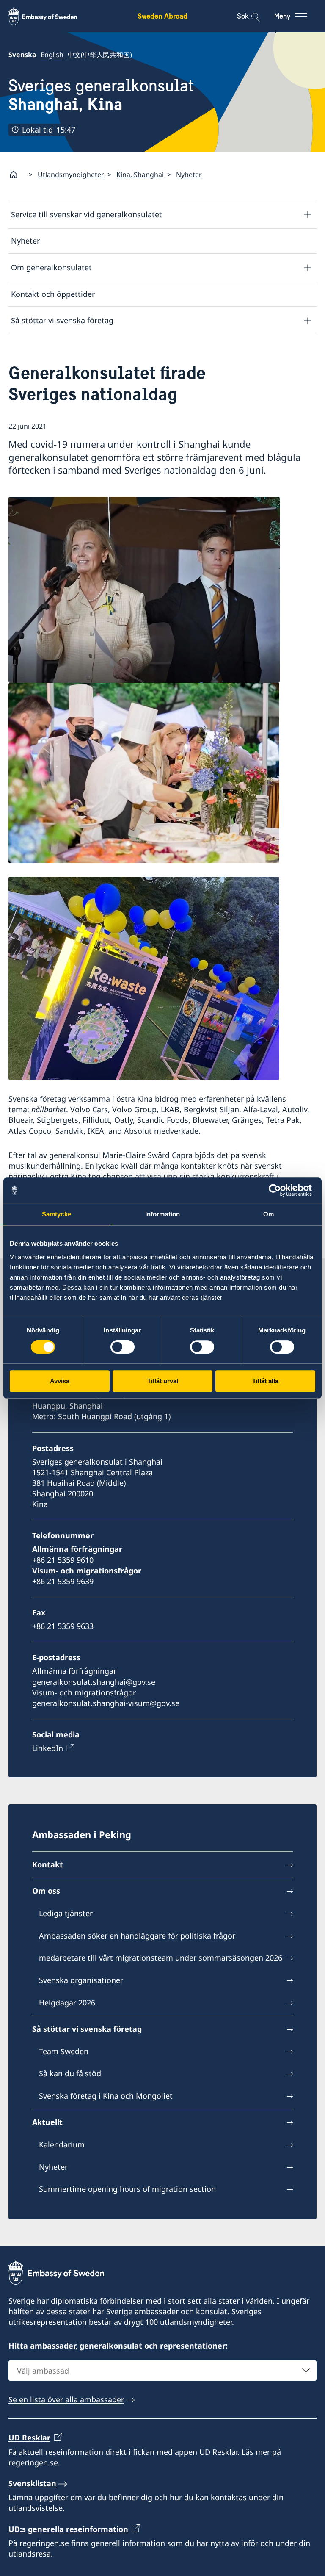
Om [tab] (269, 1214)
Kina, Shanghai (140, 175)
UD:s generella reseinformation (68, 2529)
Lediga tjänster (66, 1913)
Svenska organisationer (81, 1980)
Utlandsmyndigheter (71, 175)
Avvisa (60, 1381)
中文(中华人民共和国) (100, 55)
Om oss (46, 1891)
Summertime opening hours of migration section (127, 2189)
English (52, 55)
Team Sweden (64, 2051)
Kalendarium (62, 2144)
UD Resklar (29, 2438)
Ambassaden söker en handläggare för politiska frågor (137, 1936)
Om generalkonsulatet (51, 267)
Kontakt (48, 1864)
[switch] (123, 1347)
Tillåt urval (163, 1381)
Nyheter (189, 175)
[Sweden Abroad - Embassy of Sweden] (51, 16)
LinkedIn (48, 1748)
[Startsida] (17, 175)
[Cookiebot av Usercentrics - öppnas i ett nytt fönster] (278, 1190)
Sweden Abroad (162, 16)
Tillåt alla (265, 1381)
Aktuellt (47, 2122)
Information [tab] (162, 1214)
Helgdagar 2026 (67, 2003)
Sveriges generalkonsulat (101, 95)
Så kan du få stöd (70, 2073)
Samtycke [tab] (56, 1214)
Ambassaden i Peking (82, 1834)
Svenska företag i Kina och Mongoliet (106, 2096)
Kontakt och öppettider (53, 294)
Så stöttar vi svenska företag (62, 320)
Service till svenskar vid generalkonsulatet (87, 214)
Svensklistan (32, 2483)
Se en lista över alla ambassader (66, 2399)
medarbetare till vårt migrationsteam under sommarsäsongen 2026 (161, 1958)
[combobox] (162, 2371)
